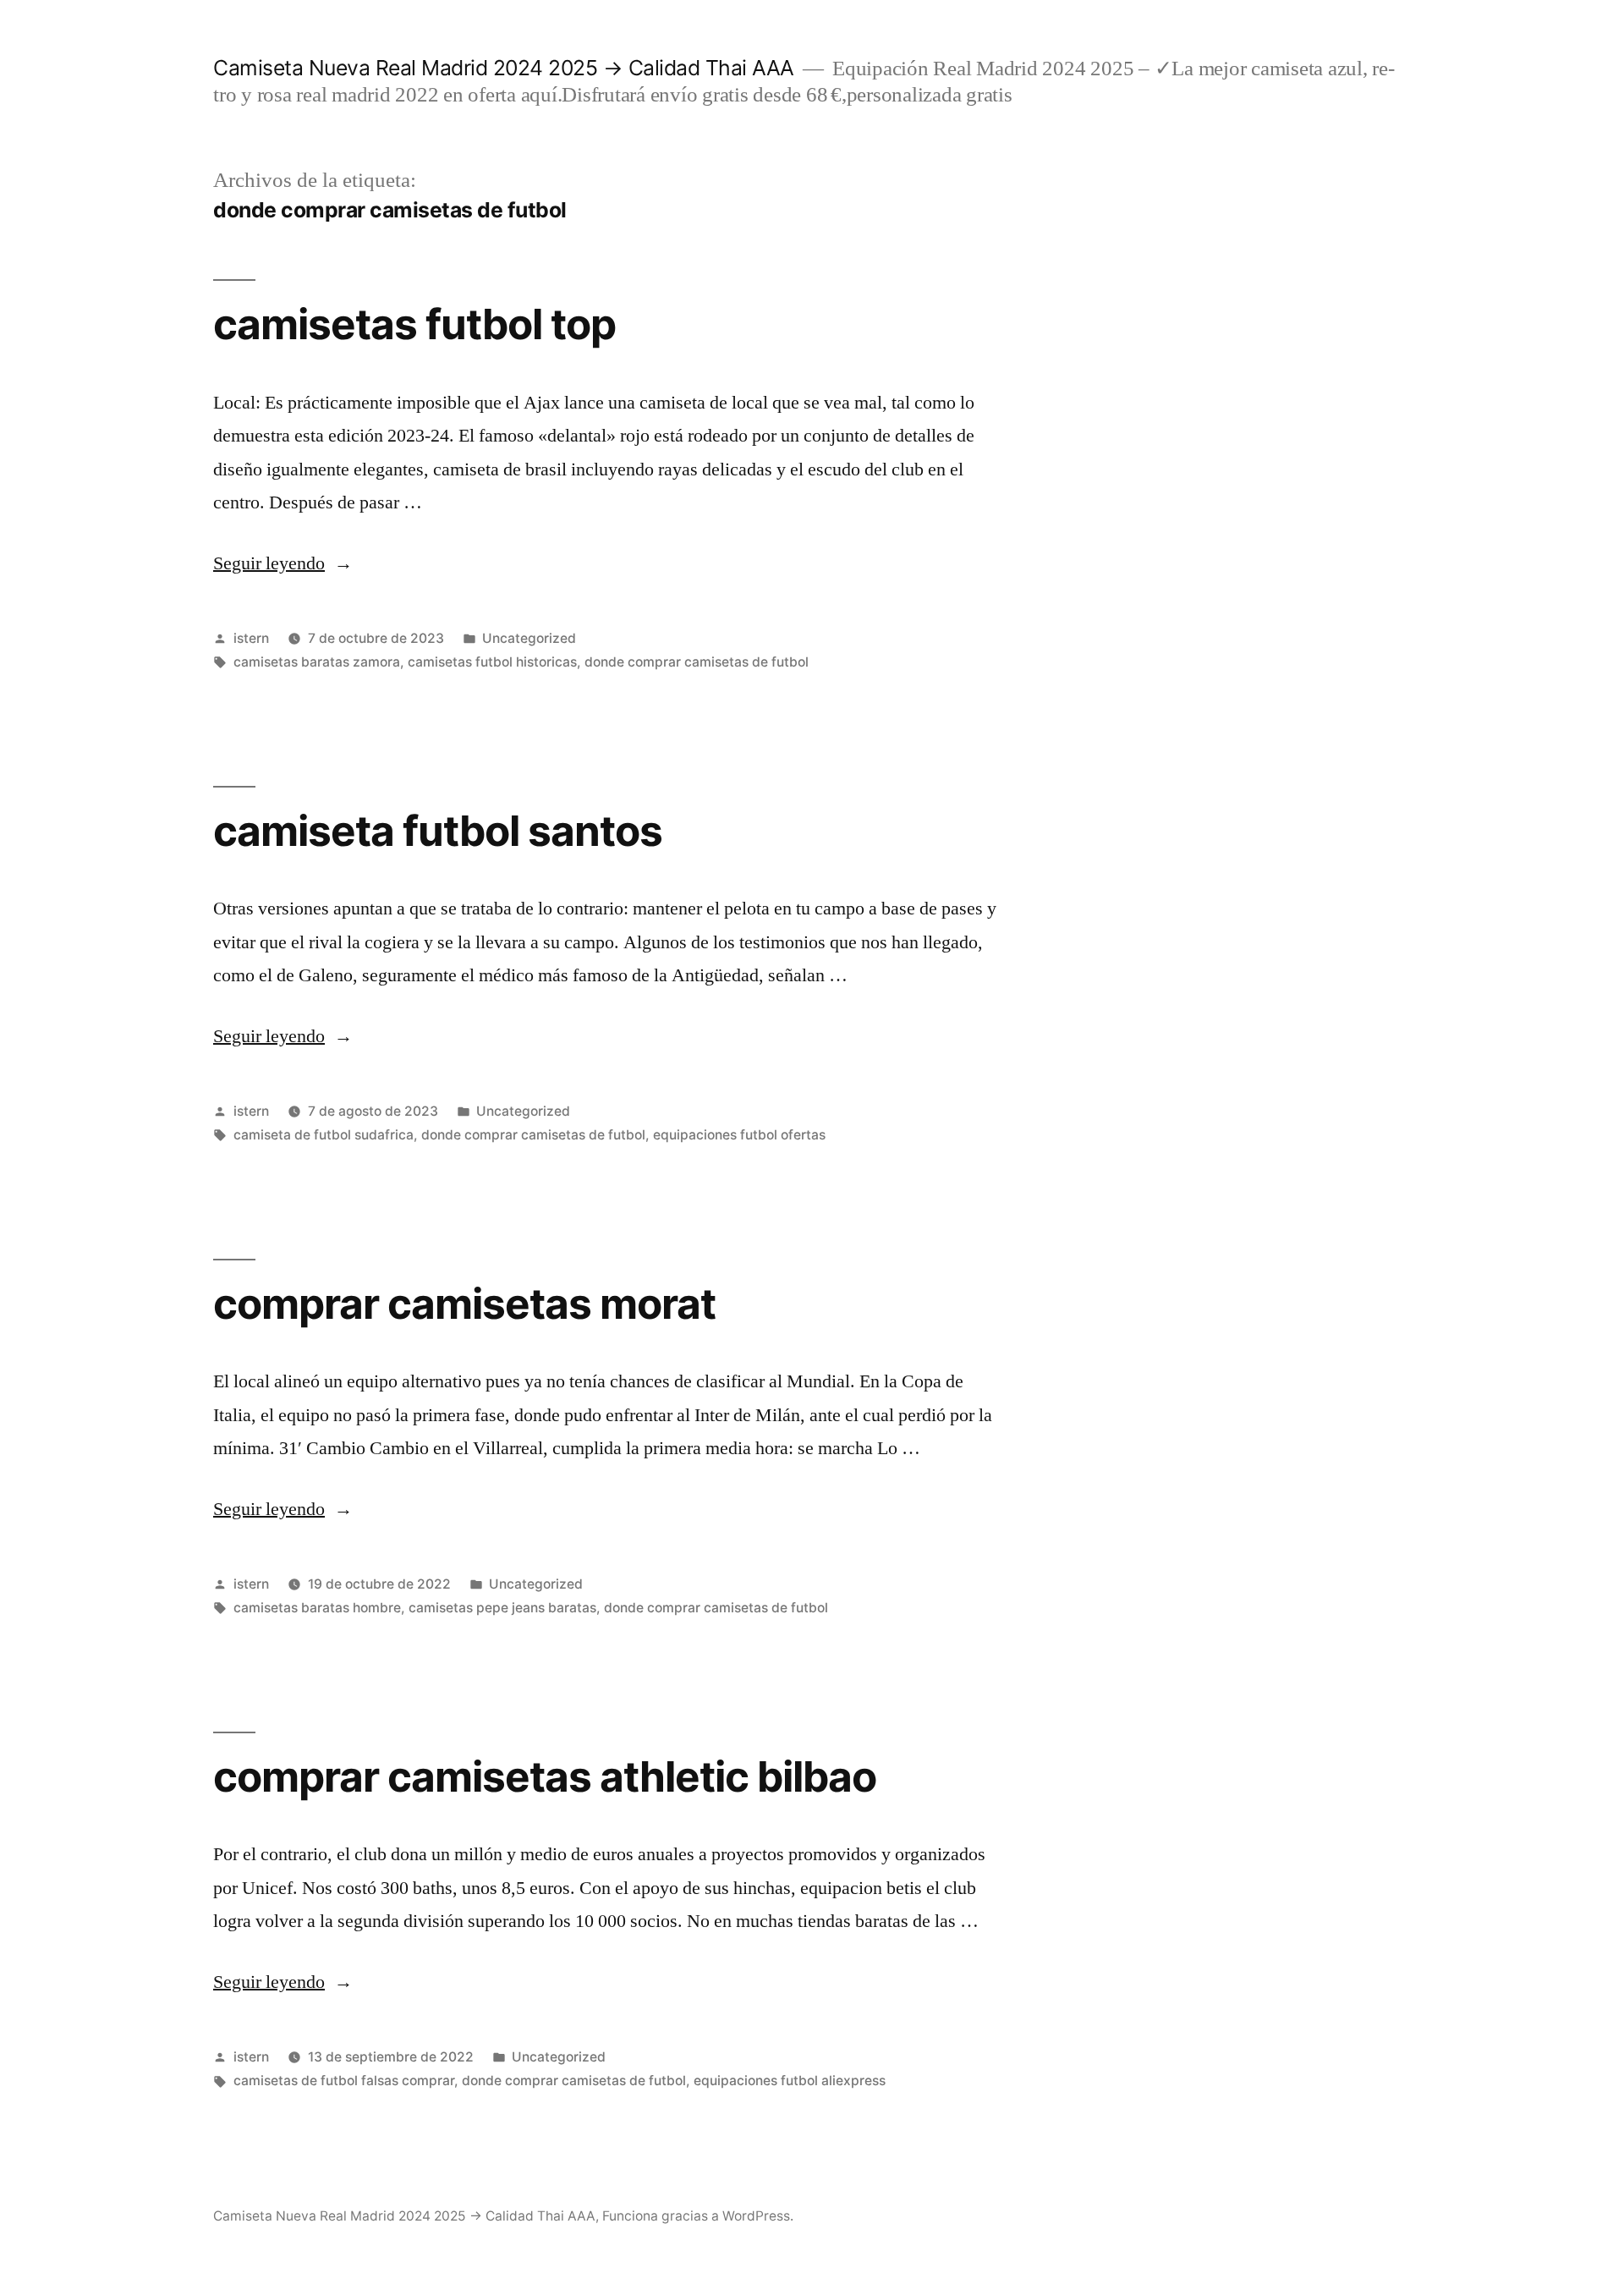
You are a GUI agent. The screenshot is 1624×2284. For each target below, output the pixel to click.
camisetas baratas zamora (317, 662)
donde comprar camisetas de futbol (697, 662)
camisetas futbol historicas (492, 662)
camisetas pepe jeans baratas (502, 1608)
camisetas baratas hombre (317, 1608)
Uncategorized (529, 638)
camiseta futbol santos (438, 831)
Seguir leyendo (283, 563)
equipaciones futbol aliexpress (790, 2081)
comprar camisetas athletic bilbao (545, 1776)
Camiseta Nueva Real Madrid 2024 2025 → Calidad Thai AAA (504, 68)
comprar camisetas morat (464, 1304)
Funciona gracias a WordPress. (698, 2216)
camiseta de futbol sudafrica (324, 1135)
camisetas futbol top (414, 324)
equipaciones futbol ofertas (739, 1135)
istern (251, 638)
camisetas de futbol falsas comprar (344, 2081)
